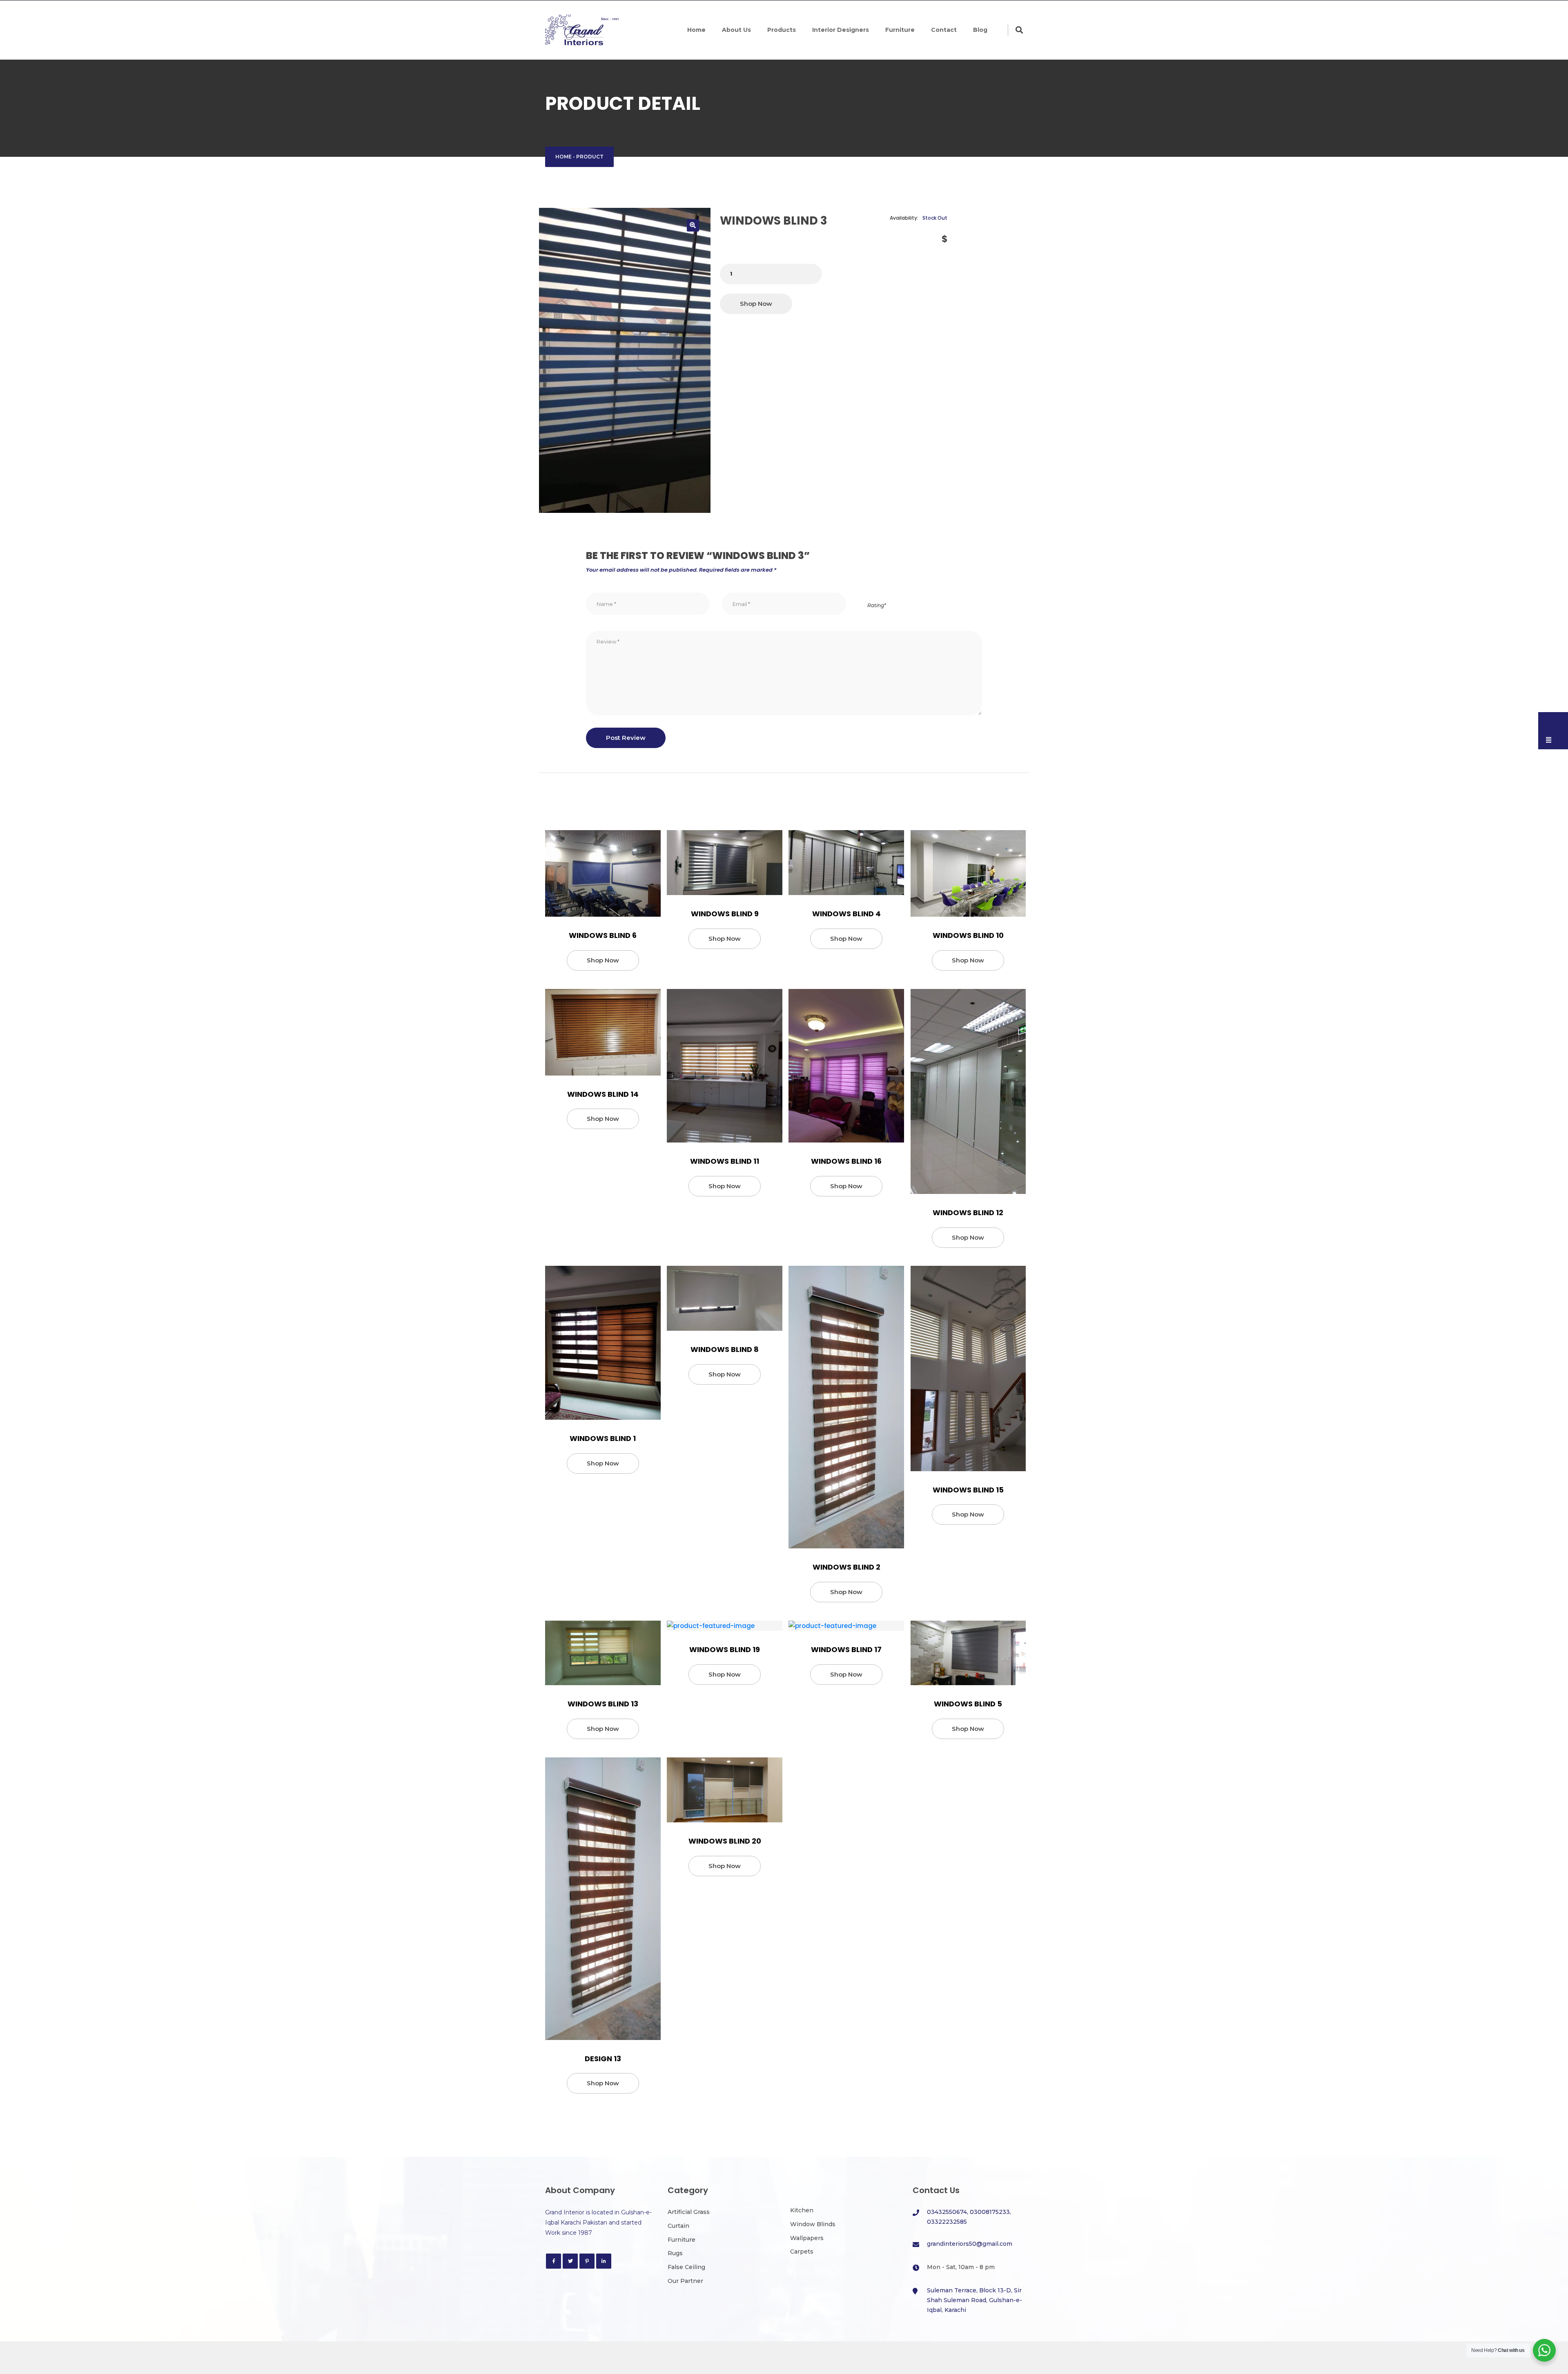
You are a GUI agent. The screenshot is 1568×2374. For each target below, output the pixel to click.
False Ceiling (686, 2267)
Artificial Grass (689, 2212)
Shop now (756, 304)
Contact (944, 30)
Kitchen (802, 2210)
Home (696, 30)
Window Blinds (813, 2224)
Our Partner (685, 2281)
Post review (626, 738)
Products (782, 30)
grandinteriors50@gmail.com (970, 2244)
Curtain (678, 2226)
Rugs (675, 2253)
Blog (980, 30)
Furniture (900, 30)
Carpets (802, 2252)
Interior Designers (841, 30)
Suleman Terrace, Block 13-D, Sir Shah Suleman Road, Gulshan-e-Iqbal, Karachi (974, 2300)
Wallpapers (807, 2238)
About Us (736, 30)
